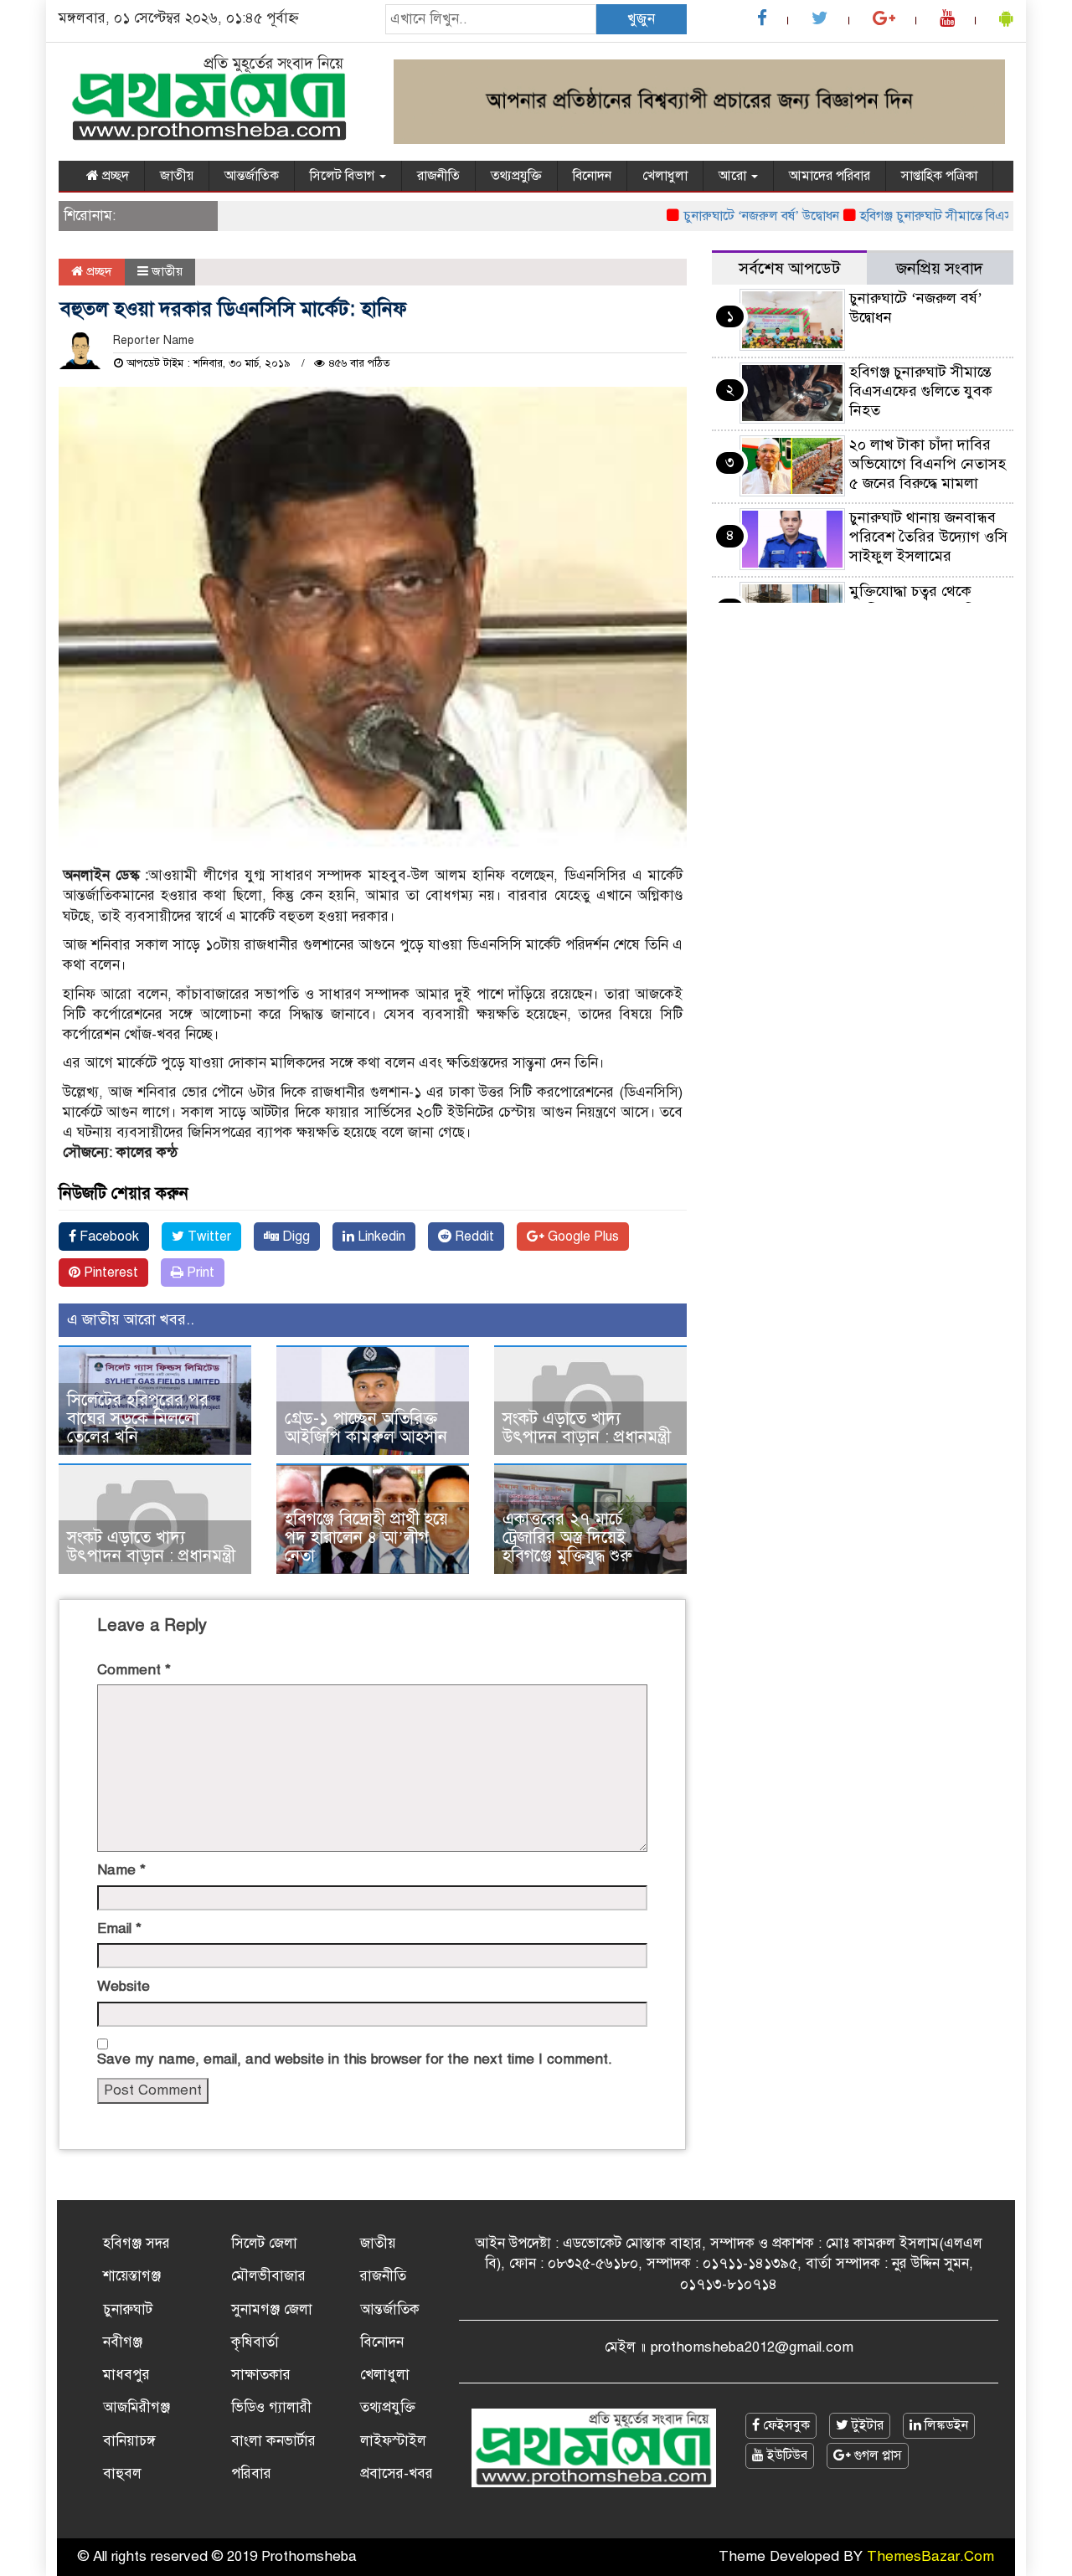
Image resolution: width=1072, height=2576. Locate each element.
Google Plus (582, 1237)
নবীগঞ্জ (123, 2342)
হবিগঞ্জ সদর (137, 2243)
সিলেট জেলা (264, 2243)
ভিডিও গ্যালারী (271, 2407)
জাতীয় (177, 176)
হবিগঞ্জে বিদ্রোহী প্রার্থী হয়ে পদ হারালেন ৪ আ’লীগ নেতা (366, 1537)
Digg (294, 1237)
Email (119, 1928)
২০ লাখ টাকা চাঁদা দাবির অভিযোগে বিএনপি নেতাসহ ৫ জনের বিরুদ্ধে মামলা (928, 464)
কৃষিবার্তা (255, 2342)
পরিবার (251, 2473)
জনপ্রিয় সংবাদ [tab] (940, 268)
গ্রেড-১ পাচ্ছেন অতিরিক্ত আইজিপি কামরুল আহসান (366, 1428)
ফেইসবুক (785, 2425)
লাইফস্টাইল (393, 2441)
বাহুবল (122, 2473)
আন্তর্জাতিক (252, 176)
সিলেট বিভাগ (344, 176)
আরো (734, 176)
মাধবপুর (126, 2375)
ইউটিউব (786, 2455)
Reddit (473, 1237)
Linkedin (380, 1237)
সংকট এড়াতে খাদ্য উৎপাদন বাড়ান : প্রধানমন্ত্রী (587, 1428)
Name (121, 1870)
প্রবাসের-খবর (397, 2473)
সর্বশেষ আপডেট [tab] (789, 268)
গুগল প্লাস (876, 2455)
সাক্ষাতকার (261, 2375)
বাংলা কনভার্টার (273, 2441)
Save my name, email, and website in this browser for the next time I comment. (355, 2059)
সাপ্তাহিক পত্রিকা (939, 176)
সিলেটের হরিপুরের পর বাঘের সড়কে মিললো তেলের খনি (138, 1419)
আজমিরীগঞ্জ (137, 2407)
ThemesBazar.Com (930, 2556)
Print (199, 1273)
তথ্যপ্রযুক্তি (516, 176)
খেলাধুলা (665, 176)
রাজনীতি (438, 176)
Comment (134, 1670)
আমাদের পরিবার (830, 176)
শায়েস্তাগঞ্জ (132, 2276)
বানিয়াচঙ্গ (129, 2441)
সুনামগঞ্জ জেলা (272, 2309)
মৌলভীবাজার (268, 2276)
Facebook (108, 1237)
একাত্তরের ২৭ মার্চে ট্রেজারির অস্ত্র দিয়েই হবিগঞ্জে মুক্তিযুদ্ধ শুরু (567, 1537)
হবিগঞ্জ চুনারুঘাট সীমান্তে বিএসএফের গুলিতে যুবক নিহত (921, 391)
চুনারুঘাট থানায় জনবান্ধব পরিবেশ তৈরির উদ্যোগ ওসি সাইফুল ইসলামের (928, 537)
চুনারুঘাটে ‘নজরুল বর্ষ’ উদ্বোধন (727, 216)
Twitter (208, 1237)
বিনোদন (592, 176)
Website (124, 1986)
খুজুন (641, 19)
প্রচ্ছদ (114, 176)
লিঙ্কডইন (945, 2425)
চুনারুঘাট (128, 2309)
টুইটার (866, 2425)
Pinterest (109, 1273)
